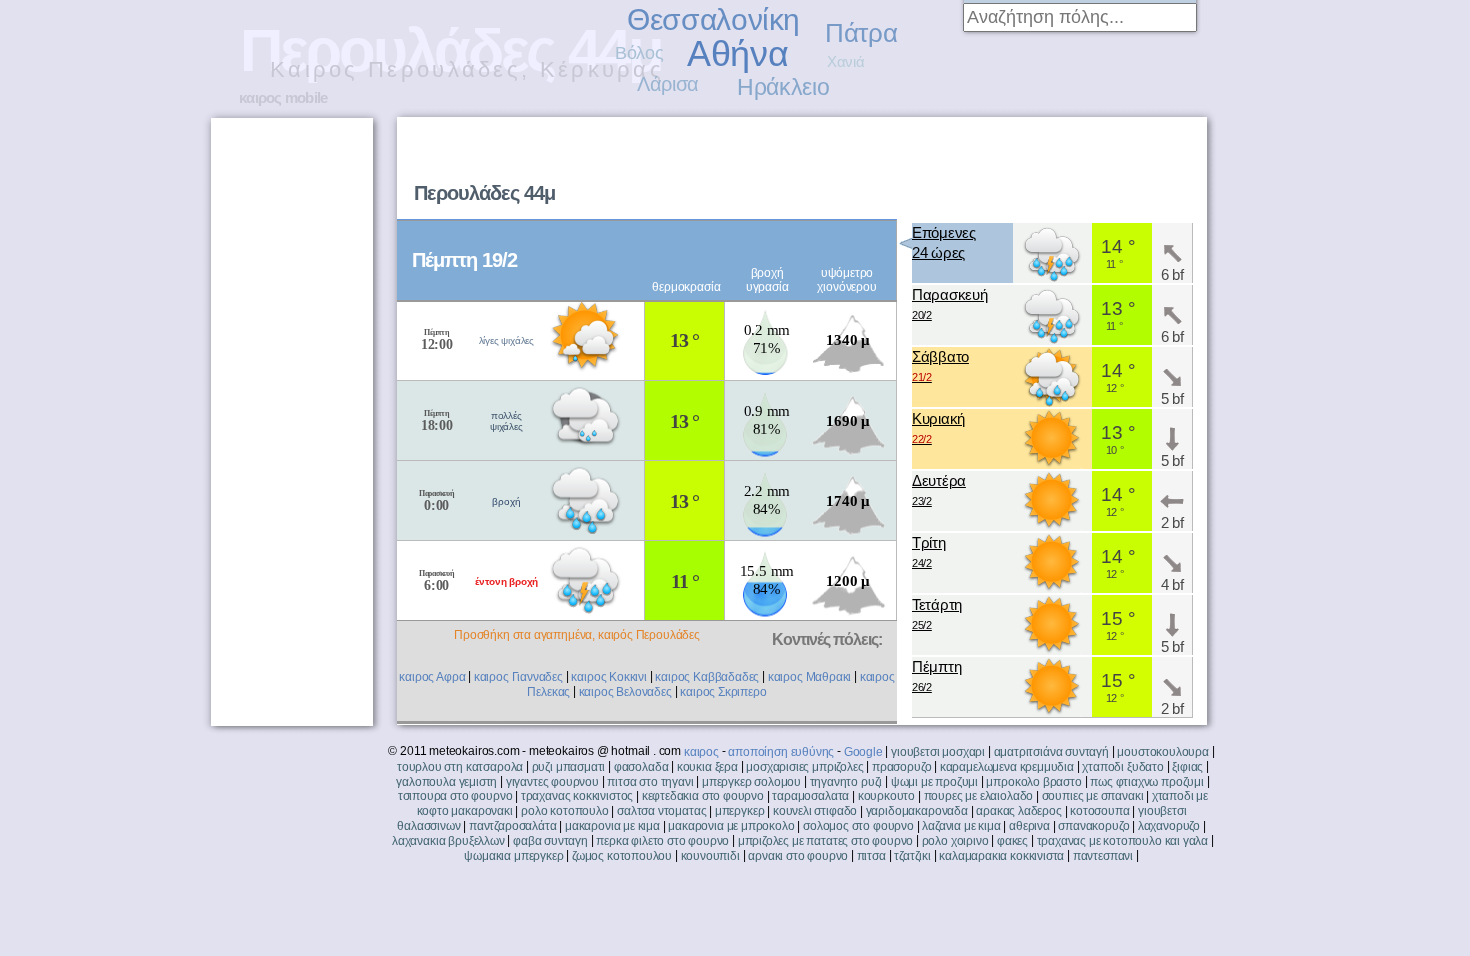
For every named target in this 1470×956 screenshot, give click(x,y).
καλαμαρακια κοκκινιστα (1001, 856)
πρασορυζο (901, 767)
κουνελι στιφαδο (815, 811)
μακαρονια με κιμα (612, 826)
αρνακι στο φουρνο (798, 856)
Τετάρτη (937, 613)
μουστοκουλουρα (1162, 752)
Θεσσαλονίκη (713, 19)
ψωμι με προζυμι (934, 782)
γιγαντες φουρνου (552, 782)
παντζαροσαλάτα (512, 826)
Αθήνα (737, 53)
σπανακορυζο (1093, 826)
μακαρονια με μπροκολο (731, 826)
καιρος (701, 752)
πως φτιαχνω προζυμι (1147, 782)
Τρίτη (929, 551)
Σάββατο (940, 365)
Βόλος (639, 53)
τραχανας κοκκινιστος (577, 796)
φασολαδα (641, 767)
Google (863, 752)
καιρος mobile (283, 97)
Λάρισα (668, 84)
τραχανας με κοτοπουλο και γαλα (1123, 841)
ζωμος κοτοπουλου (622, 856)
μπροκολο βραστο (1033, 782)
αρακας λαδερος (1018, 811)
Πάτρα (861, 33)
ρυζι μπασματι (569, 767)
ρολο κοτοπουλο (564, 811)
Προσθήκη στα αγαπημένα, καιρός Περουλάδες (577, 635)
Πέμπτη (936, 675)
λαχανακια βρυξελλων (448, 841)
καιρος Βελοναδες (625, 692)
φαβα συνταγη (550, 841)
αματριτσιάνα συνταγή (1051, 752)
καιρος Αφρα (432, 677)
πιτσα (871, 856)
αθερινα (1029, 826)
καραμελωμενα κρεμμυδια (1007, 767)
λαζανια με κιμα (961, 826)
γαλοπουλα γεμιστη (446, 782)
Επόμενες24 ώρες (944, 242)
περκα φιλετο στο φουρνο (662, 841)
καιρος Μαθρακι (809, 677)
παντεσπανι (1103, 856)
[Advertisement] (951, 166)
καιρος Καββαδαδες (707, 677)
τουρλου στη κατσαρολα (460, 767)
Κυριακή (938, 427)
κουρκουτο (886, 796)
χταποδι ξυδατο (1122, 767)
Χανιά (845, 61)
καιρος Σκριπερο (723, 692)
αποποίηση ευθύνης (781, 752)
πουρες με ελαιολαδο (979, 796)
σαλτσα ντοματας (661, 811)
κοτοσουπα (1099, 811)
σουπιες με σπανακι (1093, 796)
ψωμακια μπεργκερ (513, 856)
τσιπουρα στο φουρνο (455, 796)
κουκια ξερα (707, 767)
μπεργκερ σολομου (751, 782)
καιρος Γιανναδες (518, 677)
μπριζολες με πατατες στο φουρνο (825, 841)
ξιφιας (1187, 767)
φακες (1012, 841)
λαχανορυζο (1169, 826)
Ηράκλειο (783, 87)
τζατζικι (912, 856)
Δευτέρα (939, 489)
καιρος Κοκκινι (608, 677)
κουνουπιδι (710, 856)
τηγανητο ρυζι (846, 782)
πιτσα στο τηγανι (650, 782)
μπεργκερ (740, 811)
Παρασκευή (949, 303)
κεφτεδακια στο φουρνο (703, 796)
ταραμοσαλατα (810, 796)
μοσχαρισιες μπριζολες (804, 767)
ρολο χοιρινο (955, 841)
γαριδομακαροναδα (917, 811)
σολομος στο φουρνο (858, 826)
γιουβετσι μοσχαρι (938, 752)
